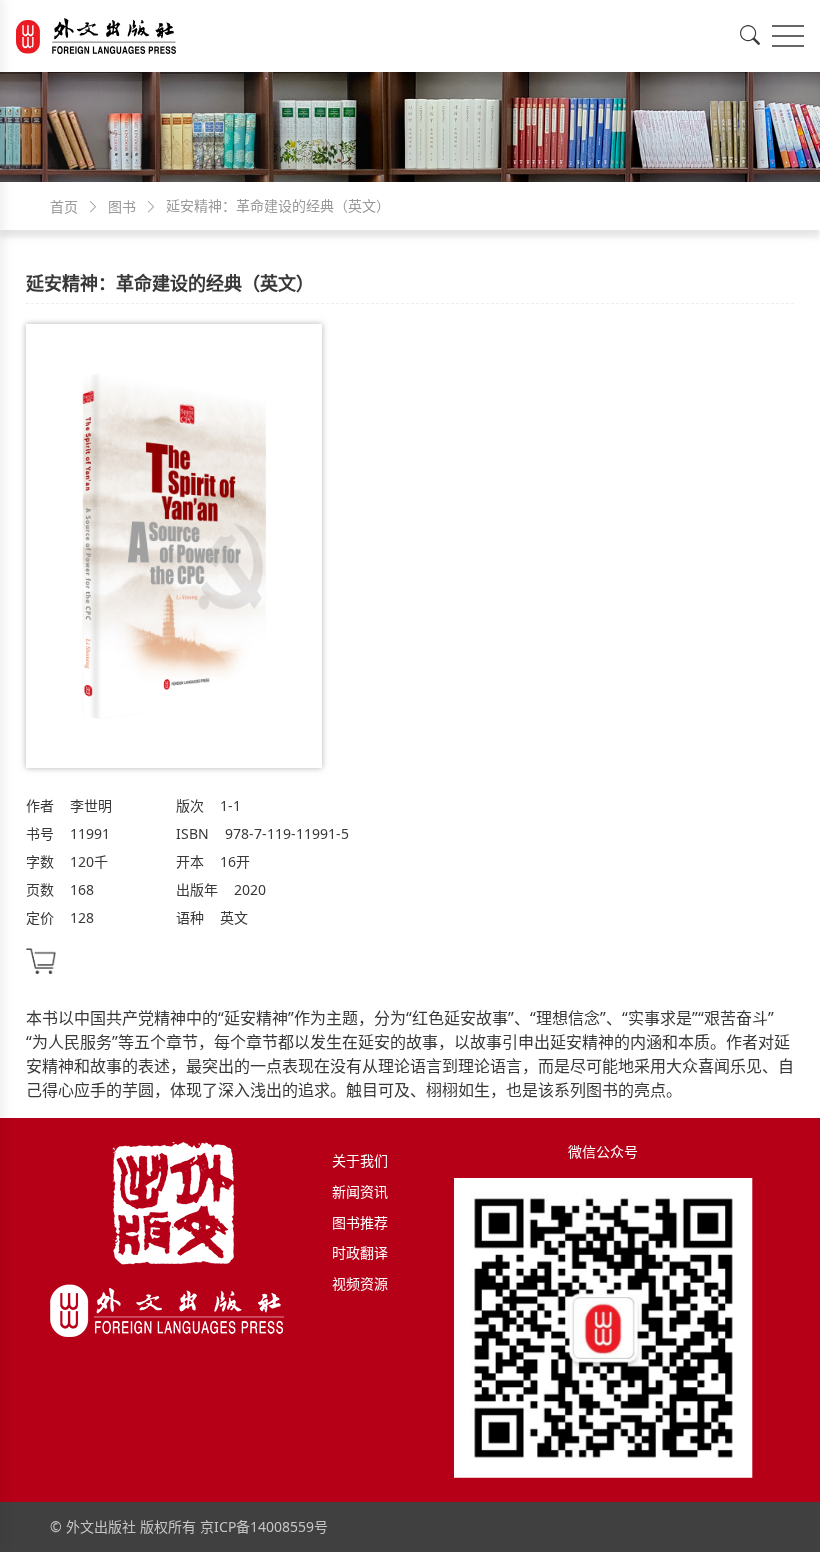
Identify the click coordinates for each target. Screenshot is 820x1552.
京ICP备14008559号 (264, 1526)
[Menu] (788, 36)
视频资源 (360, 1283)
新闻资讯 (360, 1191)
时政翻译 (360, 1252)
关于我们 (360, 1160)
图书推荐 (360, 1222)
